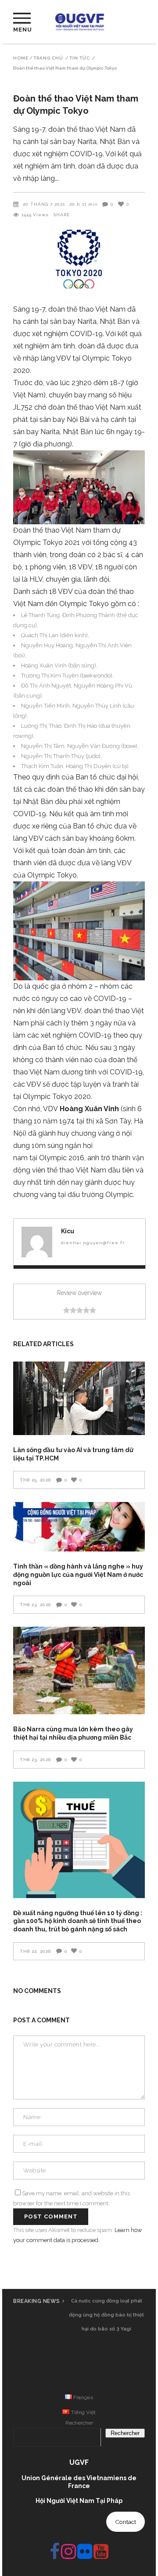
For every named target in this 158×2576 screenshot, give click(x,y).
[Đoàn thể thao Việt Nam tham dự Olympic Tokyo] (37, 1242)
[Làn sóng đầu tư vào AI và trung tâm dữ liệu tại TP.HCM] (79, 1398)
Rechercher (79, 2423)
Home (21, 58)
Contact (126, 2522)
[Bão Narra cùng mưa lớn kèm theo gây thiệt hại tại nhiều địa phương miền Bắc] (79, 1671)
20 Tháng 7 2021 (44, 204)
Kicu (68, 1231)
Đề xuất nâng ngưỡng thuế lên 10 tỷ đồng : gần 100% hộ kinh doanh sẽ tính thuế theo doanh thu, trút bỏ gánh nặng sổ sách (78, 1921)
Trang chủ (48, 58)
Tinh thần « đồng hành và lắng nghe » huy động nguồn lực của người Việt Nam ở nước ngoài (78, 1574)
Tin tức (80, 58)
